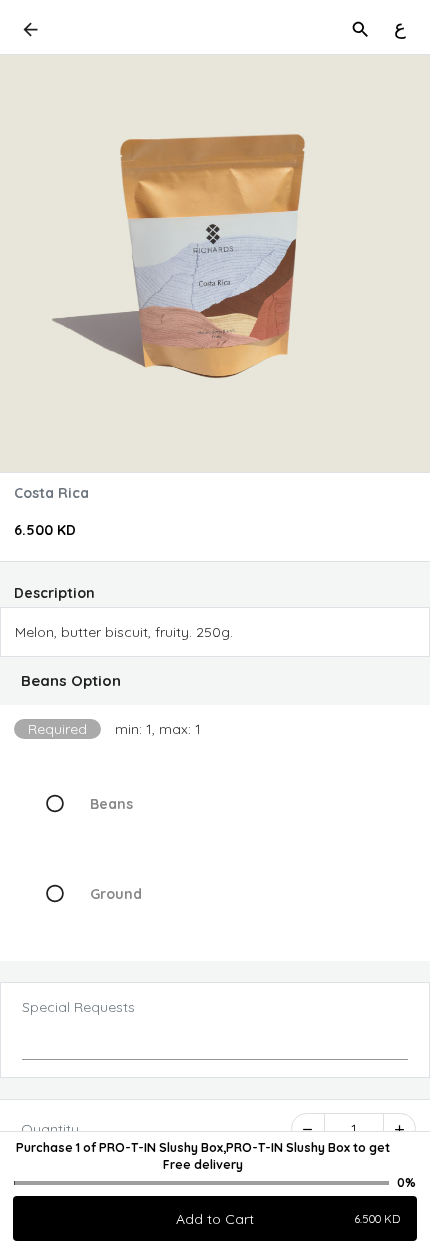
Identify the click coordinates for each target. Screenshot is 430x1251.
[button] (215, 681)
